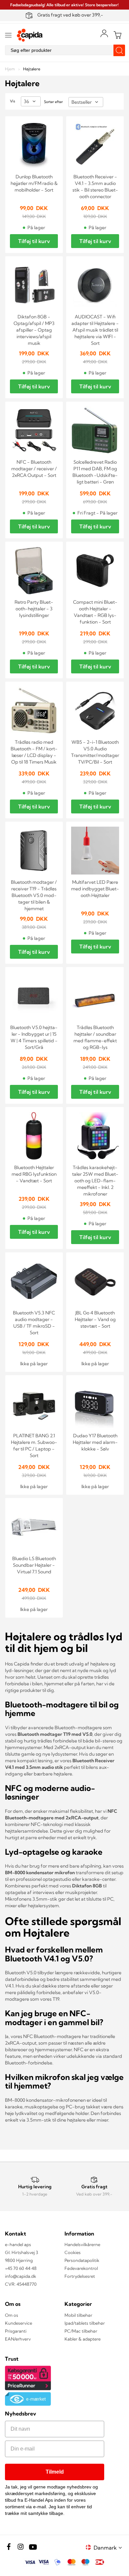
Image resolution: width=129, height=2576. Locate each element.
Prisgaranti (16, 2331)
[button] (109, 2547)
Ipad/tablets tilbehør (85, 2323)
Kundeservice (19, 2323)
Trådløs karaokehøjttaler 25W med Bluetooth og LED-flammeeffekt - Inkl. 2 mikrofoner (95, 1181)
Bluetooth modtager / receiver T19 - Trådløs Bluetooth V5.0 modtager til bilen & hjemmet (34, 895)
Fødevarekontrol (81, 2268)
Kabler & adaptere (83, 2339)
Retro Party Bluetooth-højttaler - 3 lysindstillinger (34, 609)
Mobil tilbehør (78, 2315)
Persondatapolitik (82, 2260)
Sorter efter (53, 102)
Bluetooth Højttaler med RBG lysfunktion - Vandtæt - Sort (34, 1174)
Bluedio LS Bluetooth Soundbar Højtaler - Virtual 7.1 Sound (34, 1565)
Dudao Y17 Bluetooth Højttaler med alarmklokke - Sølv (95, 1442)
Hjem (10, 69)
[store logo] (30, 35)
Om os (12, 2315)
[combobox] (64, 50)
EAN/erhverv (18, 2339)
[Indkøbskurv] (117, 35)
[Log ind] (104, 33)
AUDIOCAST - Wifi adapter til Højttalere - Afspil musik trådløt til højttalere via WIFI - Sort (95, 330)
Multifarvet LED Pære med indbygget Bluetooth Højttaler (95, 889)
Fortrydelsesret (80, 2276)
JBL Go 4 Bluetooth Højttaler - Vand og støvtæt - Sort (95, 1319)
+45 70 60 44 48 (21, 2268)
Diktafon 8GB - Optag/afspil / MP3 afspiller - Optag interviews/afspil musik (34, 330)
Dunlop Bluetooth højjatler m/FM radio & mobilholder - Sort (34, 183)
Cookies (73, 2252)
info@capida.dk (21, 2276)
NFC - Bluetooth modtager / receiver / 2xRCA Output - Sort (34, 469)
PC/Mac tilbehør (81, 2331)
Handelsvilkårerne (82, 2244)
